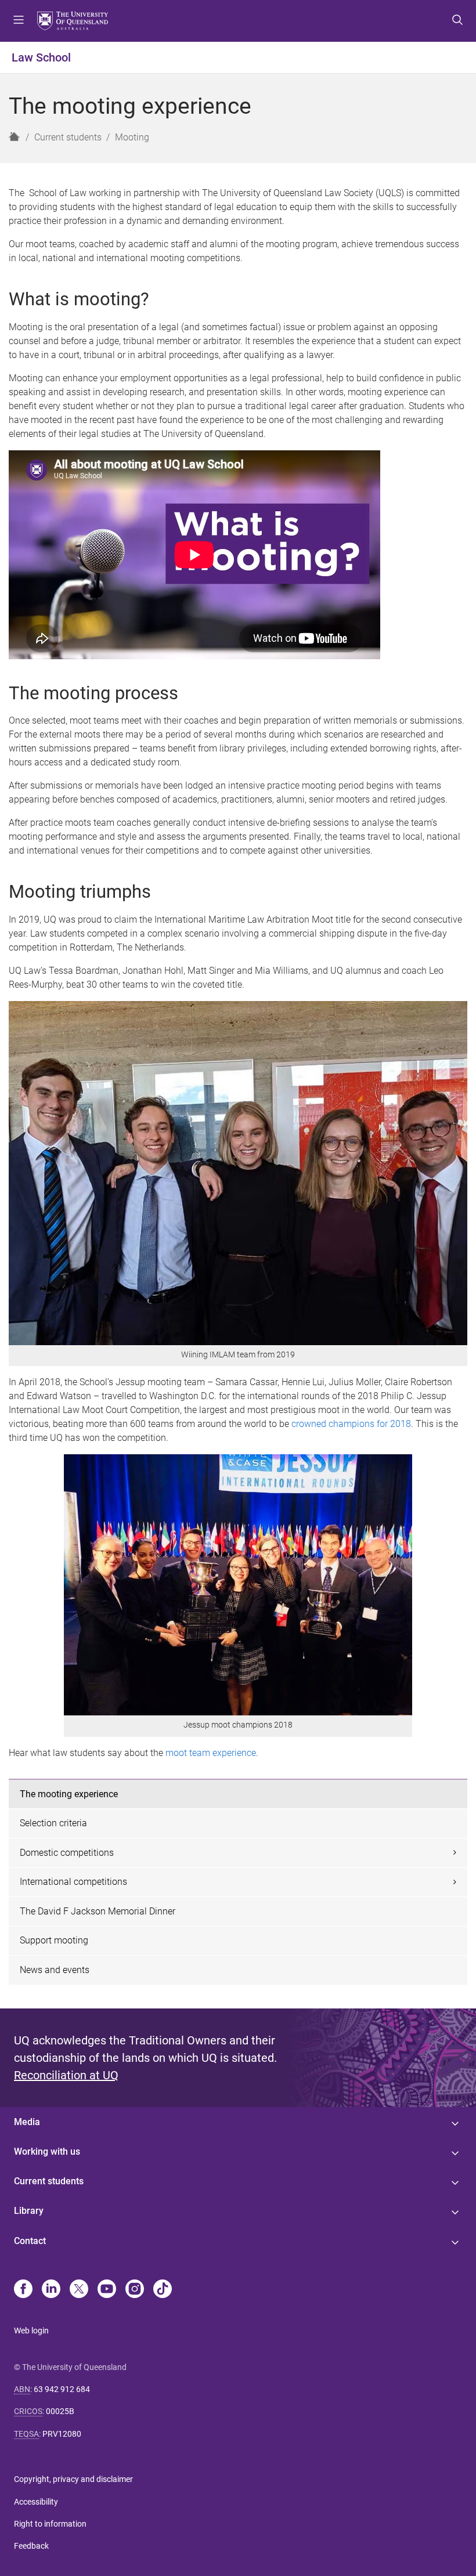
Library (29, 2211)
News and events (55, 1970)
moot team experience (211, 1753)
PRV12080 (62, 2434)
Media (27, 2122)
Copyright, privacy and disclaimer (73, 2479)
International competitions (73, 1882)
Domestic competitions (67, 1853)
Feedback (31, 2546)
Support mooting (54, 1940)
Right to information (50, 2524)
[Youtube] (107, 2290)
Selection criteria (53, 1823)
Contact (30, 2241)
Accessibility (36, 2502)
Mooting (132, 137)
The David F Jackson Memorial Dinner (98, 1911)
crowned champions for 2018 (351, 1424)
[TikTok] (163, 2290)
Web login (31, 2331)
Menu (19, 21)
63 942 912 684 (62, 2389)
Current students (68, 137)
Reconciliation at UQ (66, 2075)
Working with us (47, 2152)
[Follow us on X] (79, 2290)
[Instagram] (135, 2290)
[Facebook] (23, 2290)
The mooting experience (69, 1794)
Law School (41, 57)
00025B (60, 2411)
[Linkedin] (51, 2290)
